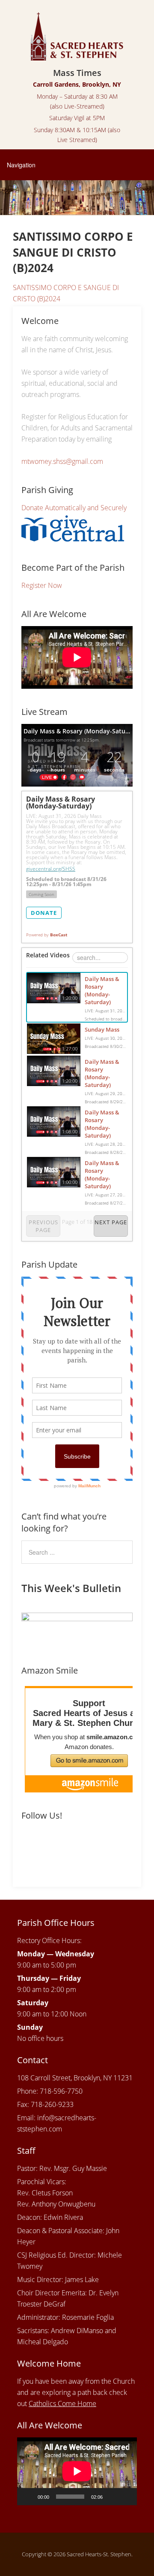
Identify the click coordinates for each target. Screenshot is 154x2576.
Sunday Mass (102, 1029)
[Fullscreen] (126, 2497)
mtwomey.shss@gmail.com (62, 461)
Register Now (42, 585)
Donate (44, 913)
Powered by (47, 935)
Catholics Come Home (62, 2403)
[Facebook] (29, 1844)
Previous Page (43, 1226)
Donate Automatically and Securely (74, 508)
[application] (77, 2471)
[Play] (28, 2497)
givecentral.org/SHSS (51, 869)
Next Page (111, 1222)
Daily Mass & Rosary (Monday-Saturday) (102, 990)
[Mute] (112, 2497)
